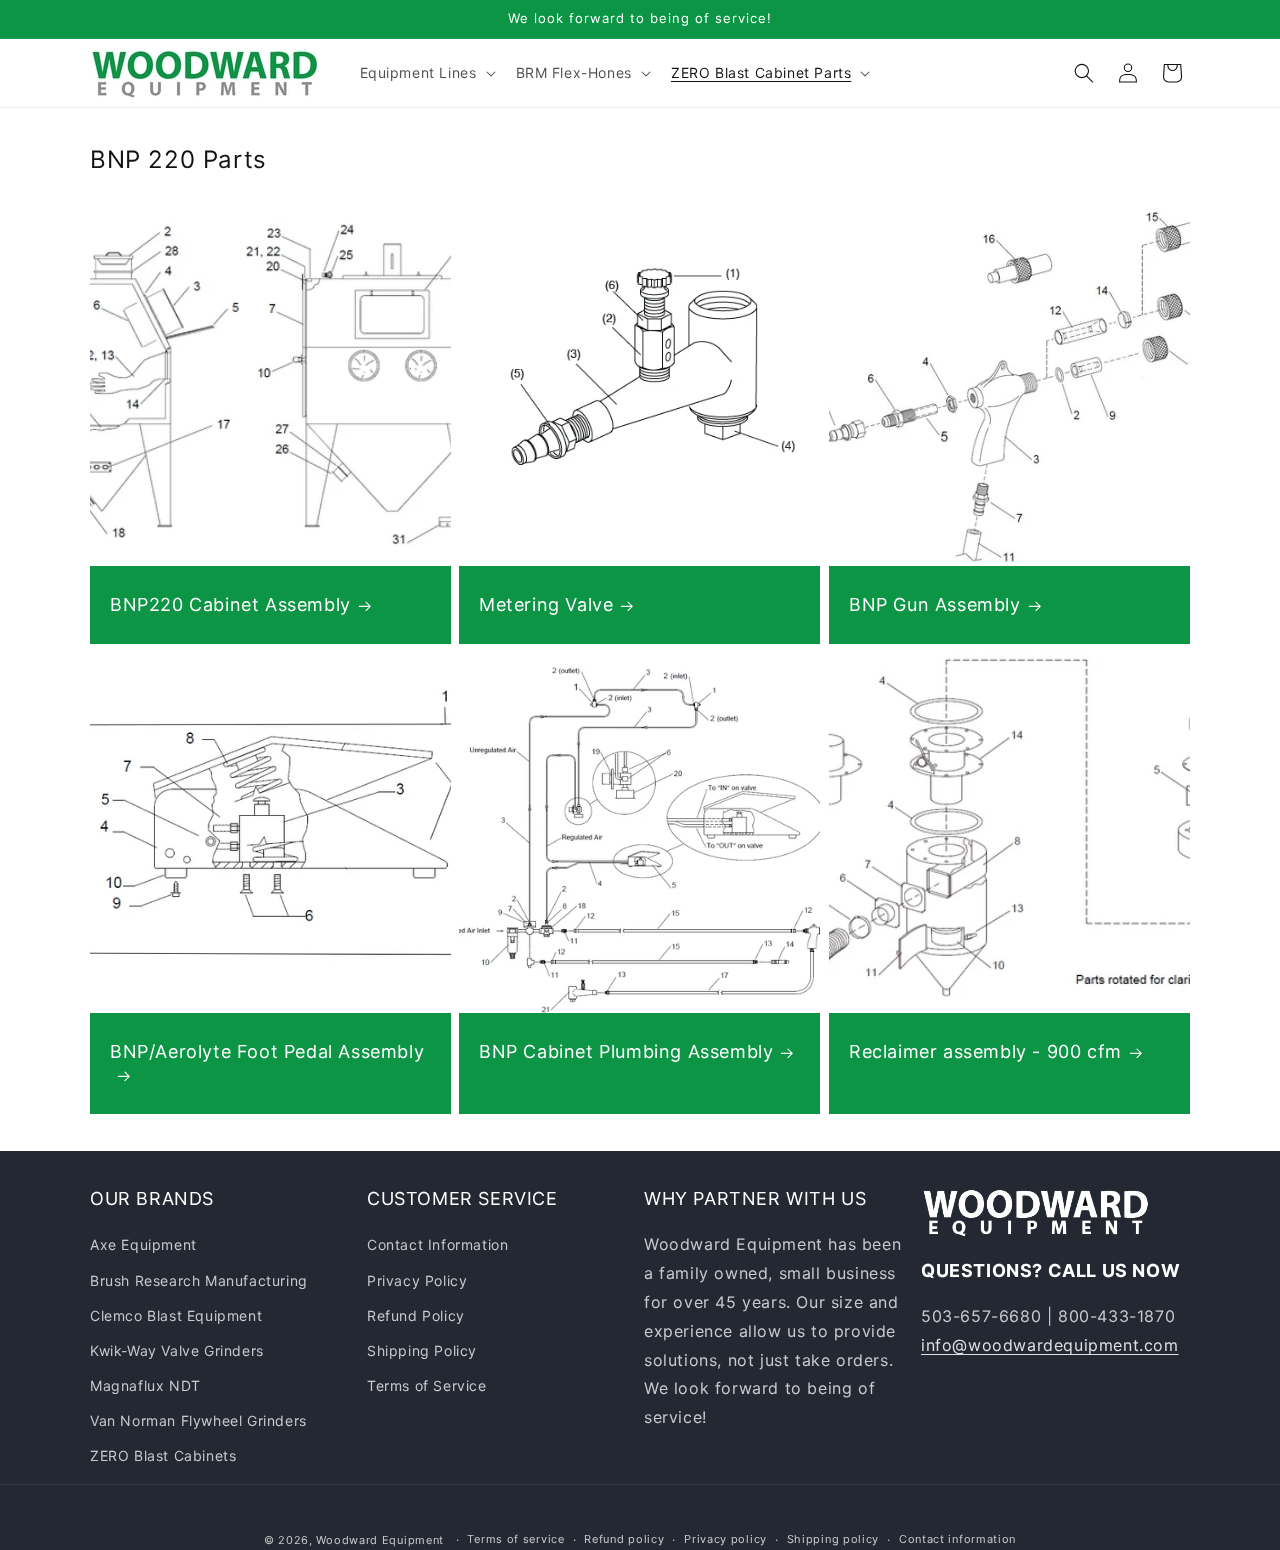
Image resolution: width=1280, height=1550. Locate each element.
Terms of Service (427, 1385)
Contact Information (437, 1244)
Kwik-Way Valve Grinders (177, 1350)
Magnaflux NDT (145, 1385)
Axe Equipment (143, 1244)
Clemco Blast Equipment (176, 1315)
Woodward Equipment (380, 1540)
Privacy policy (725, 1539)
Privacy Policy (417, 1279)
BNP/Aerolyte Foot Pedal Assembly (267, 1051)
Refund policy (624, 1539)
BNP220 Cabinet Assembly (230, 604)
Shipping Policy (422, 1350)
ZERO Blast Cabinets (163, 1455)
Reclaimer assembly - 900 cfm (985, 1051)
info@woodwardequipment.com (1050, 1345)
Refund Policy (416, 1315)
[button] (426, 73)
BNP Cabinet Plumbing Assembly (626, 1051)
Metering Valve (546, 604)
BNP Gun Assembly (935, 604)
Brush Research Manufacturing (199, 1279)
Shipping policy (833, 1539)
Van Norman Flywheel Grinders (198, 1420)
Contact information (957, 1539)
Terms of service (515, 1539)
